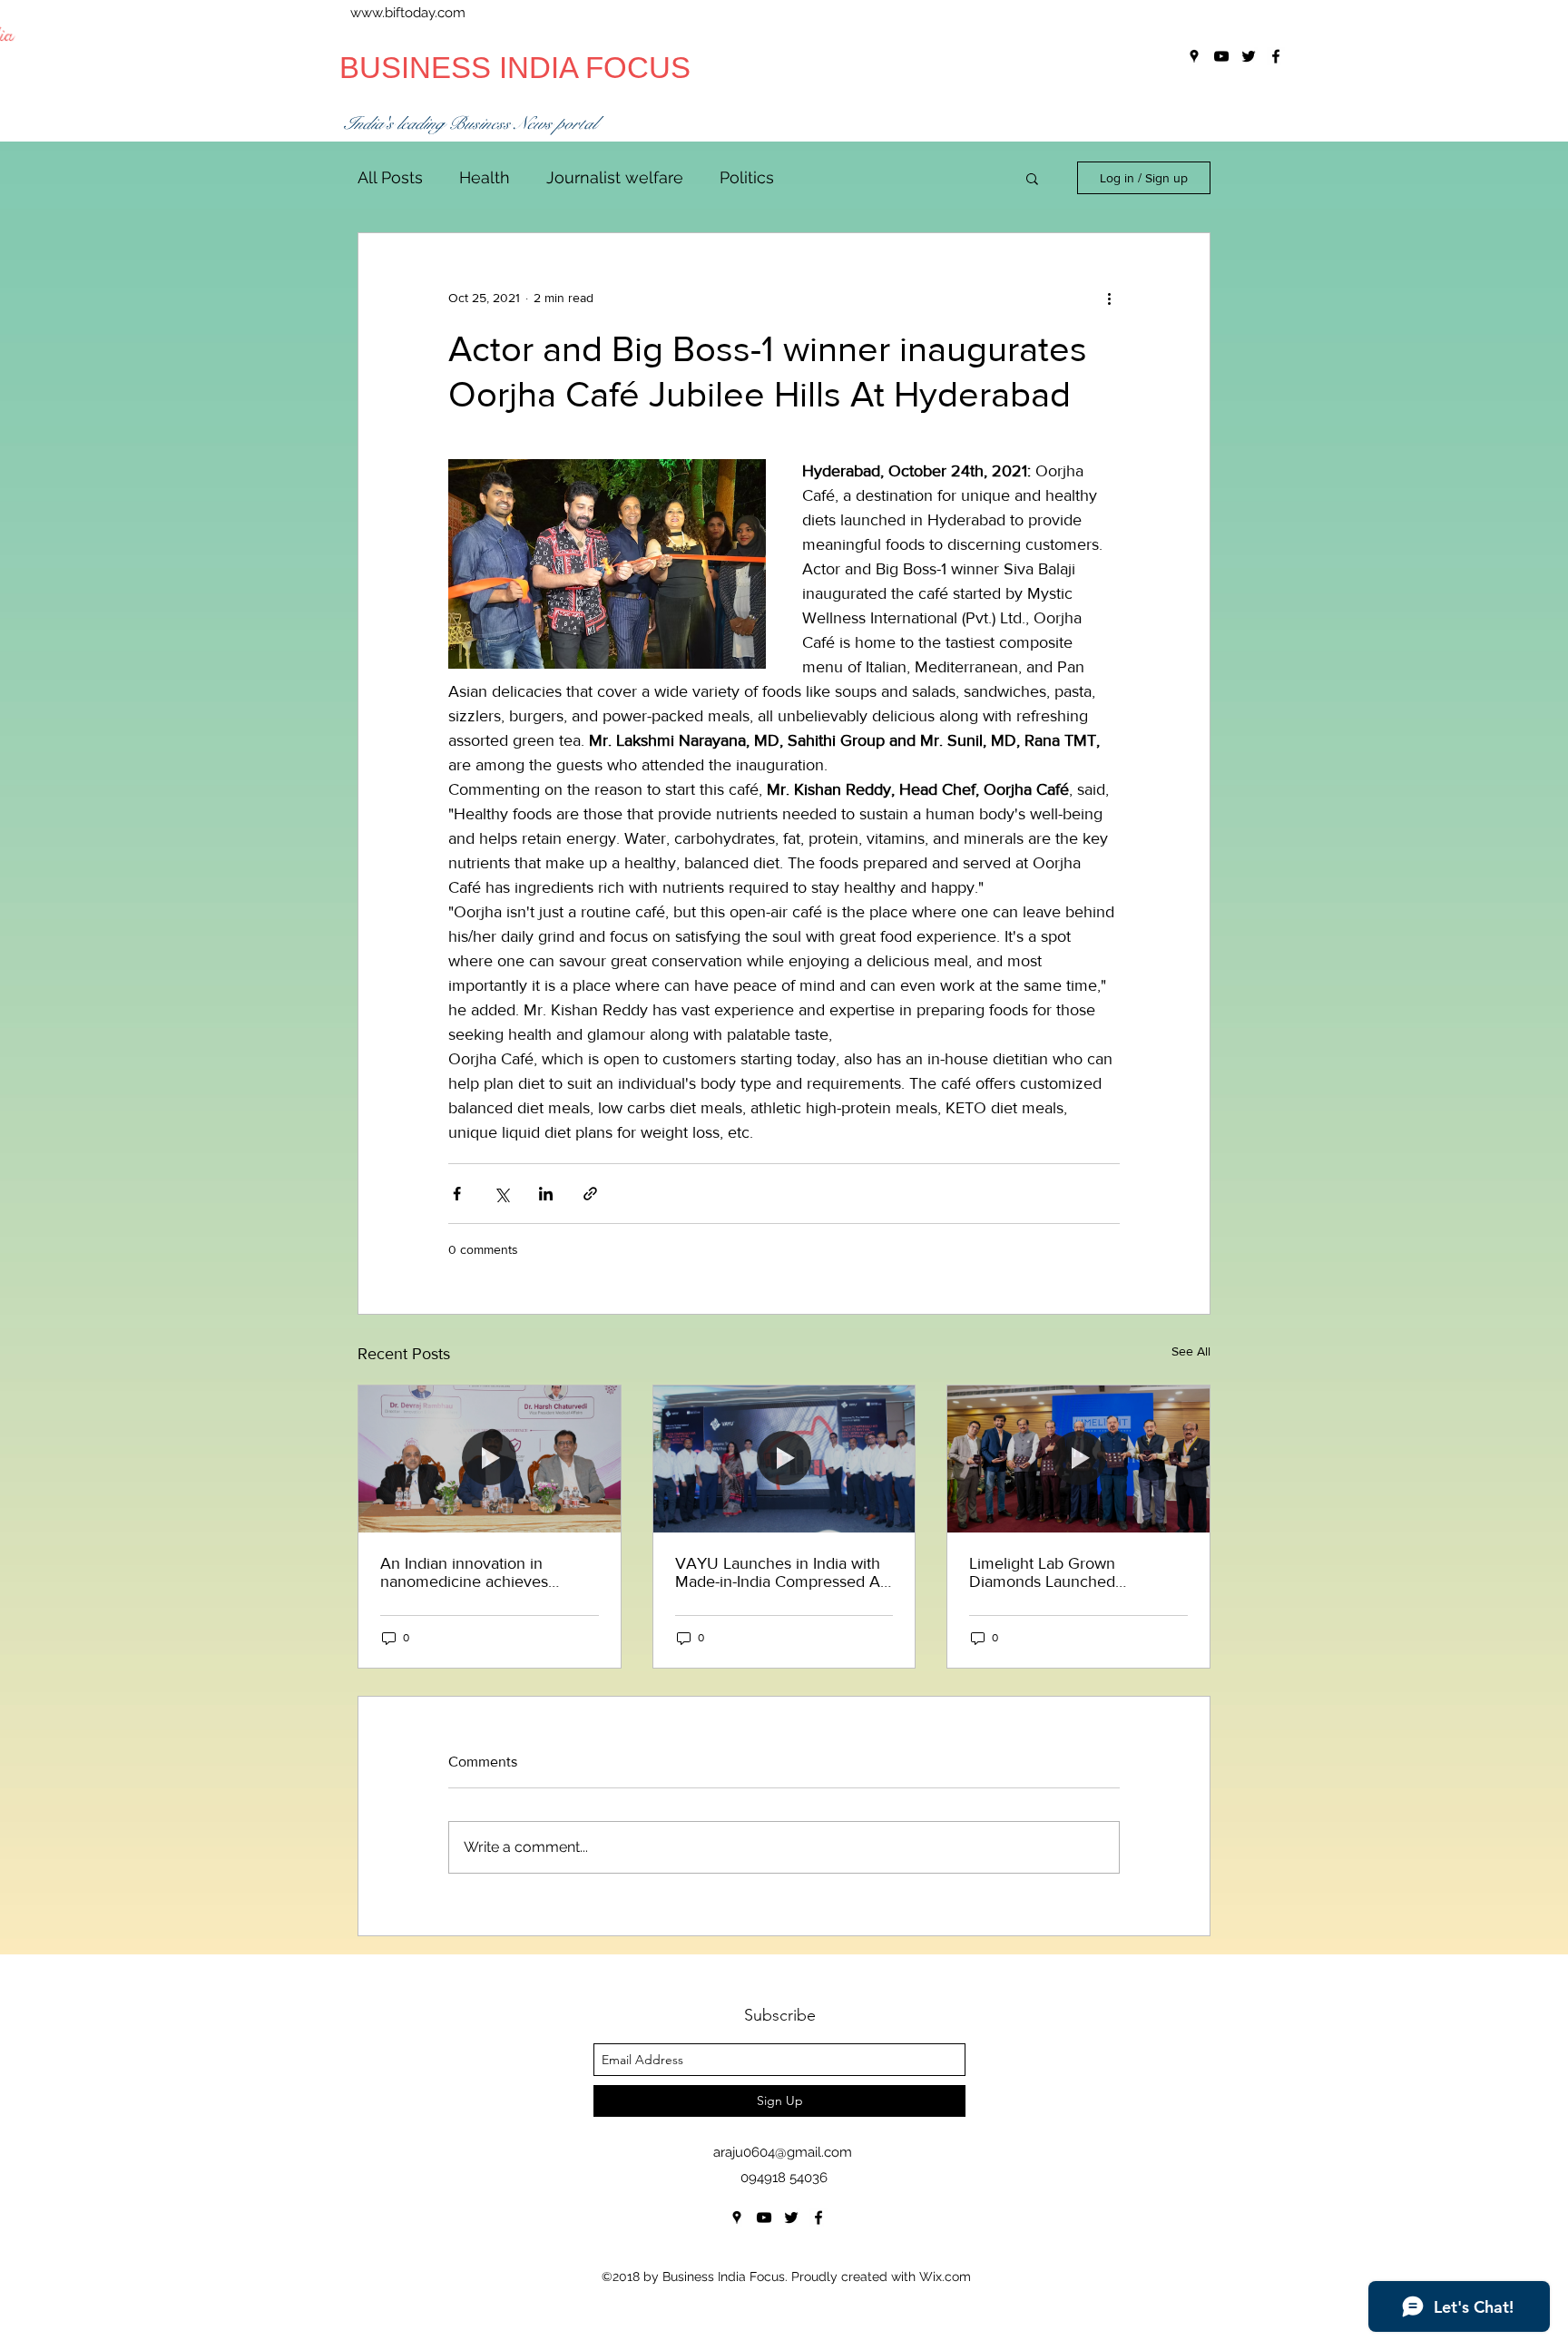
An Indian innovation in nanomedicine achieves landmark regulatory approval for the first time (484, 1572)
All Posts (390, 177)
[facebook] (818, 2218)
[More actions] (1109, 299)
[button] (1032, 178)
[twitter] (791, 2218)
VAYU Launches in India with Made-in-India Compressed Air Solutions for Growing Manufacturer (782, 1572)
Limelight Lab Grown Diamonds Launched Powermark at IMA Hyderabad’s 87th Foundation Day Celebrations (1073, 1572)
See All (1191, 1351)
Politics (747, 177)
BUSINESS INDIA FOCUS (515, 68)
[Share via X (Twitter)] (501, 1194)
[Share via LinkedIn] (546, 1194)
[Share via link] (590, 1194)
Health (485, 177)
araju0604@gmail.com (783, 2152)
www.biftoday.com (408, 13)
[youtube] (764, 2218)
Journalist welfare (615, 177)
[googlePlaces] (737, 2218)
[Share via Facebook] (457, 1194)
